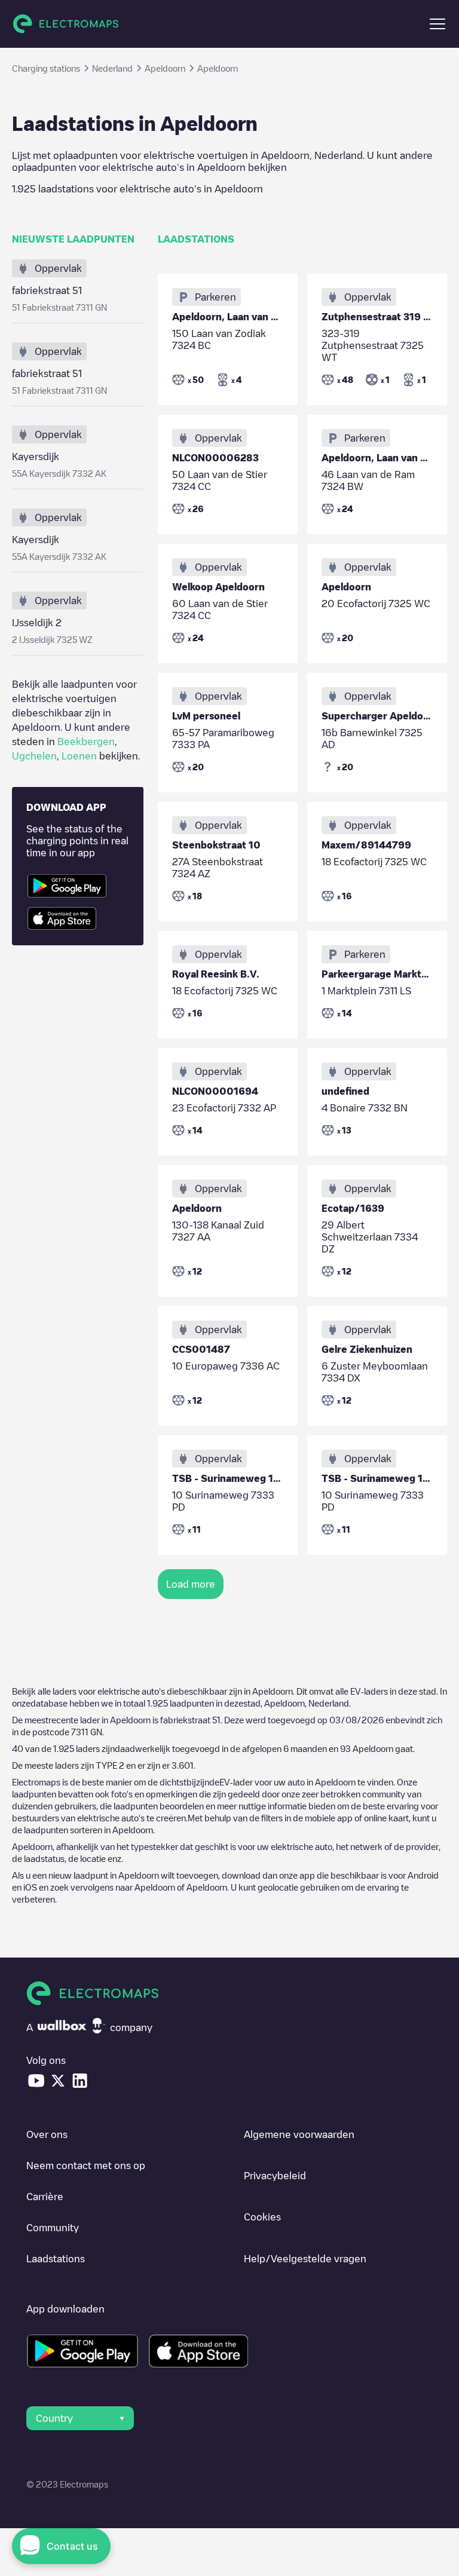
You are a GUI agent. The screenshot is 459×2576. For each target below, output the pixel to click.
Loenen (79, 756)
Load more (191, 1584)
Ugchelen (34, 756)
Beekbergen (86, 742)
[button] (437, 24)
